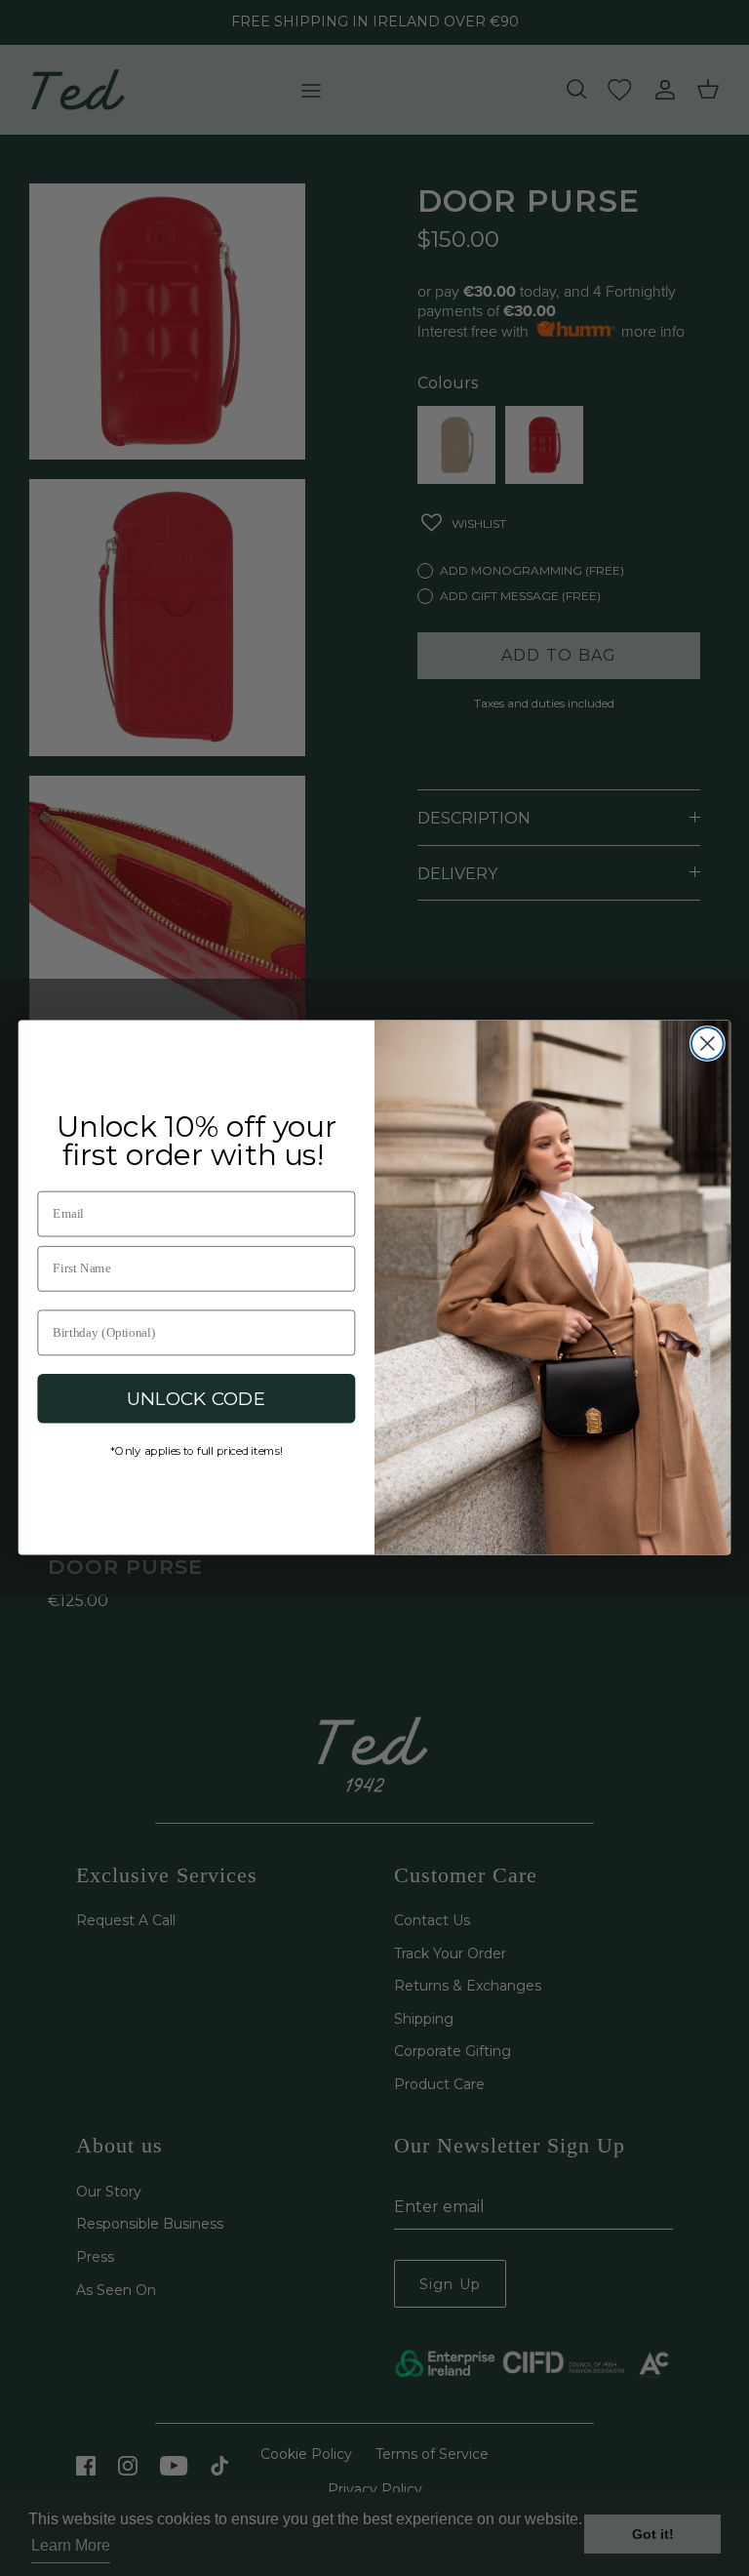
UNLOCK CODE (197, 1398)
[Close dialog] (708, 1044)
